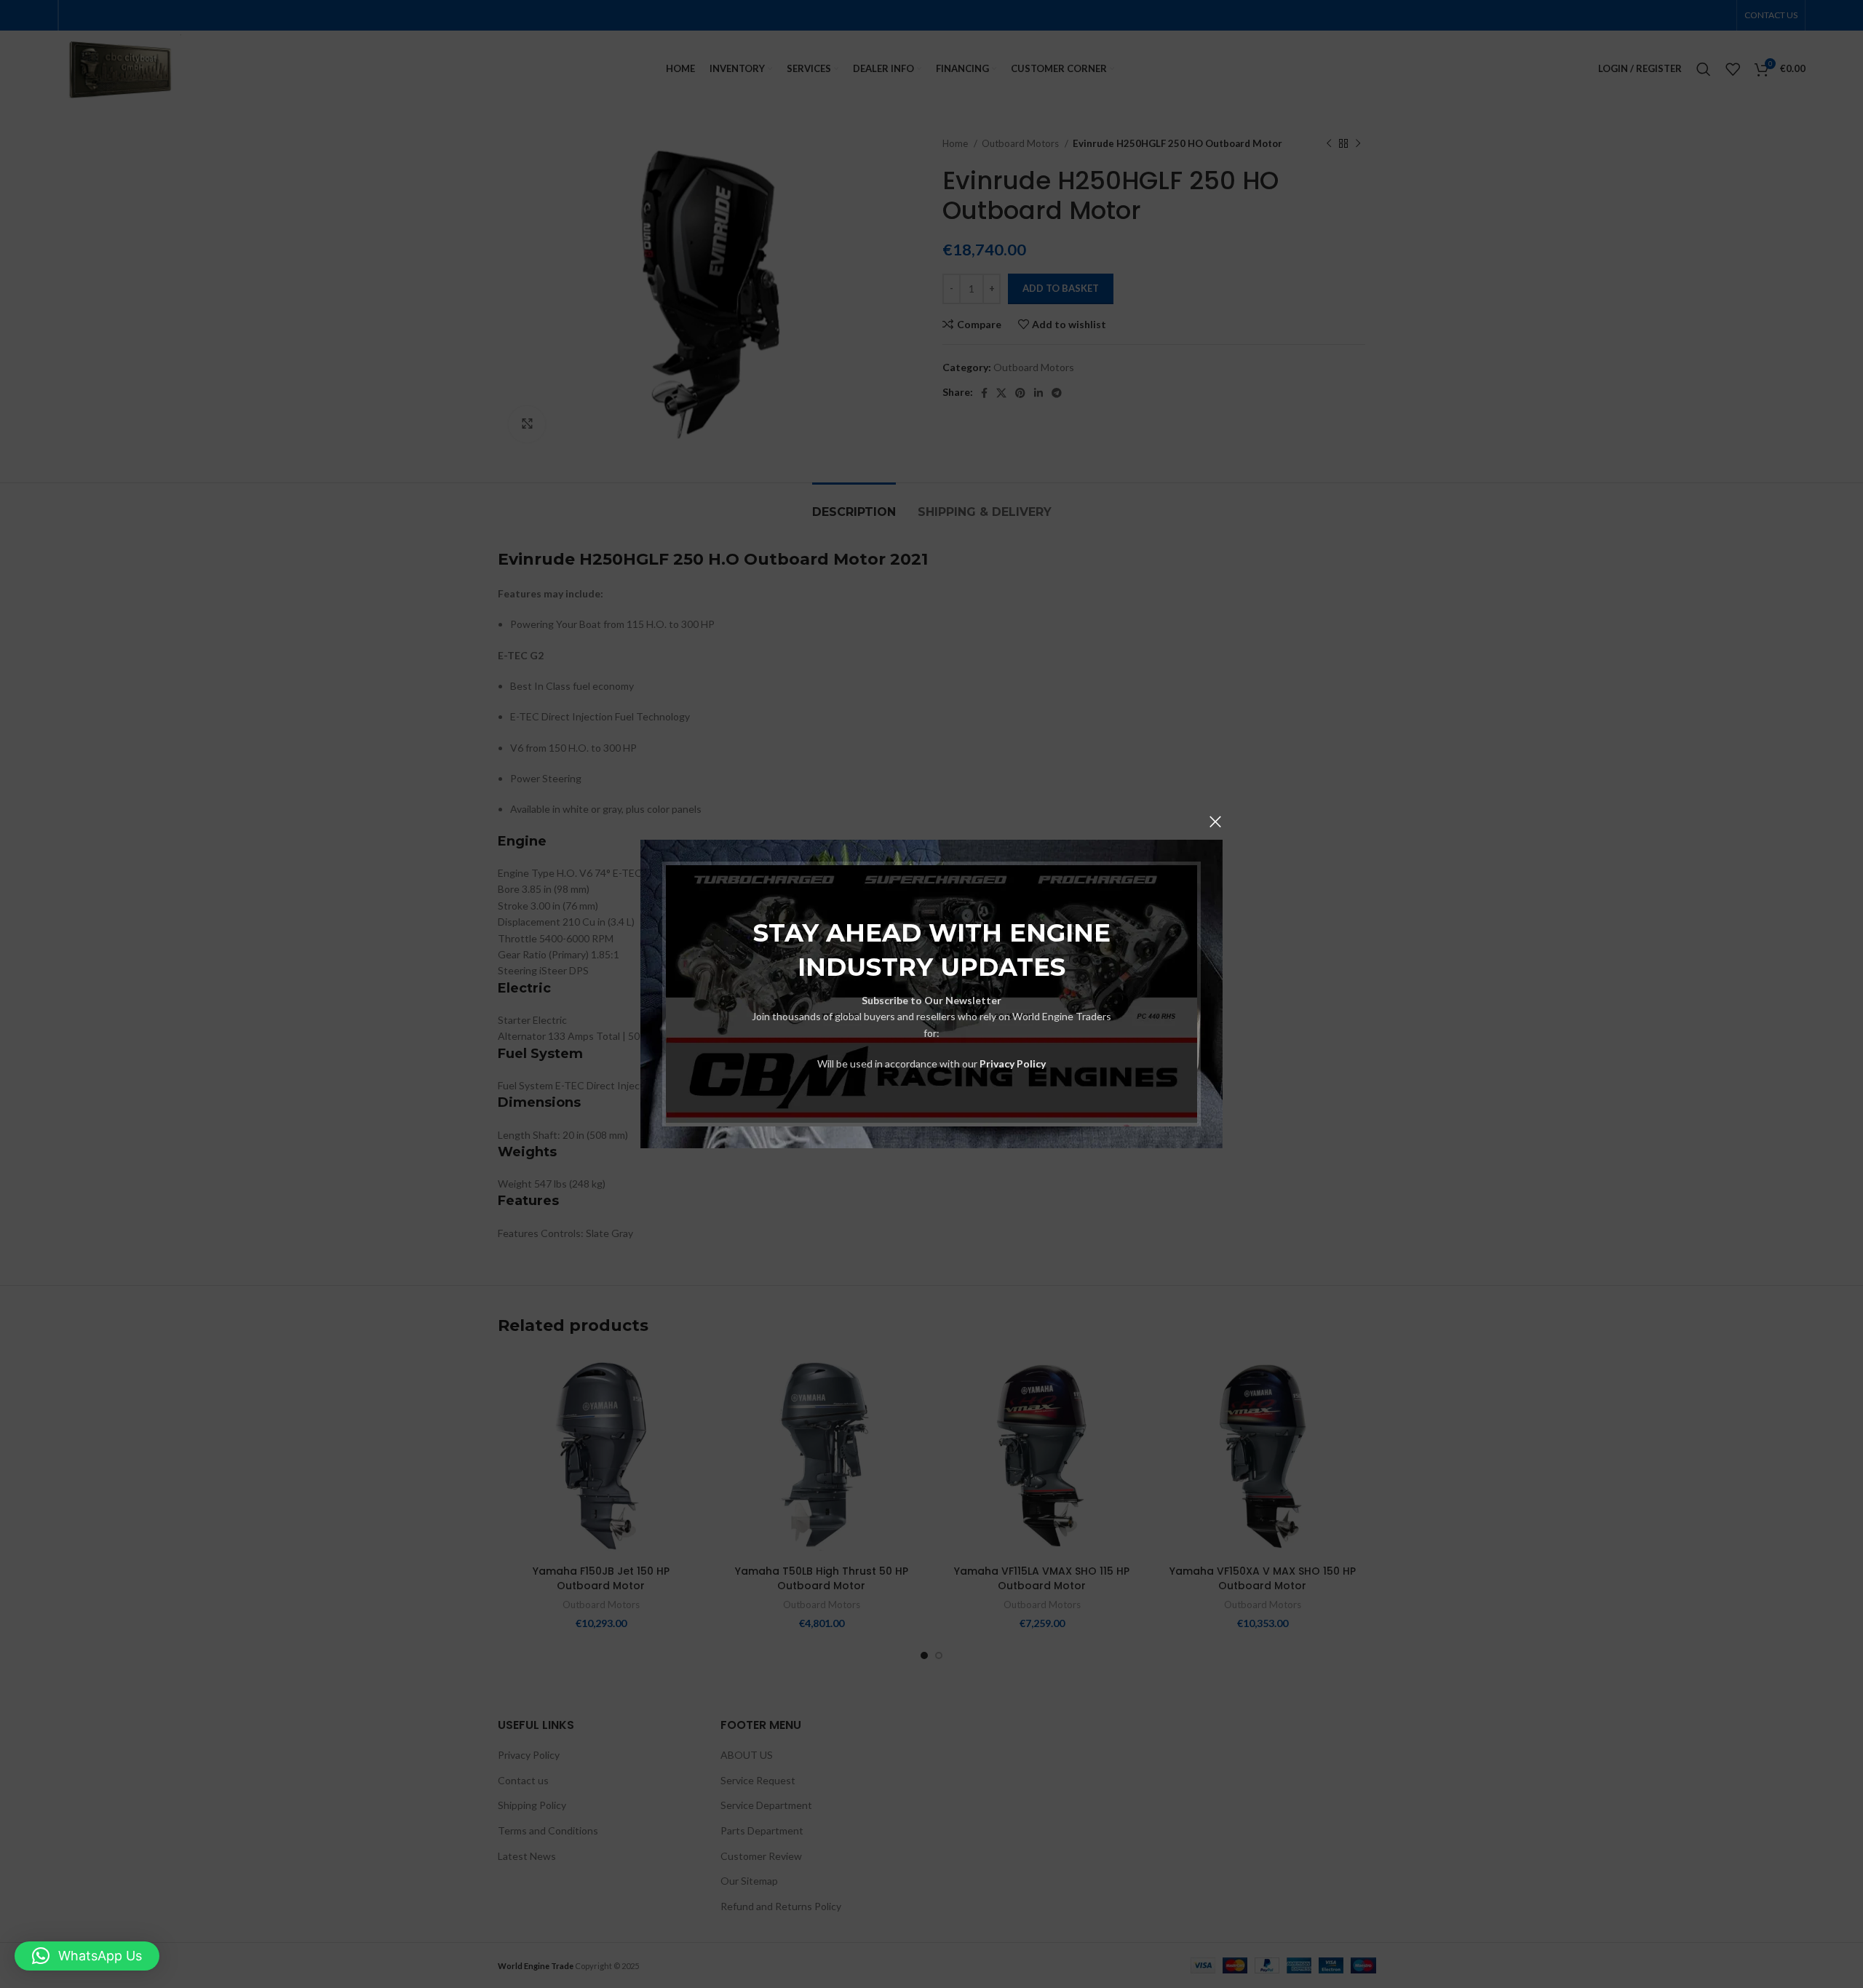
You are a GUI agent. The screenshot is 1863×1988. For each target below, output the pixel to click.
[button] (87, 1956)
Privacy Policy (1013, 1063)
